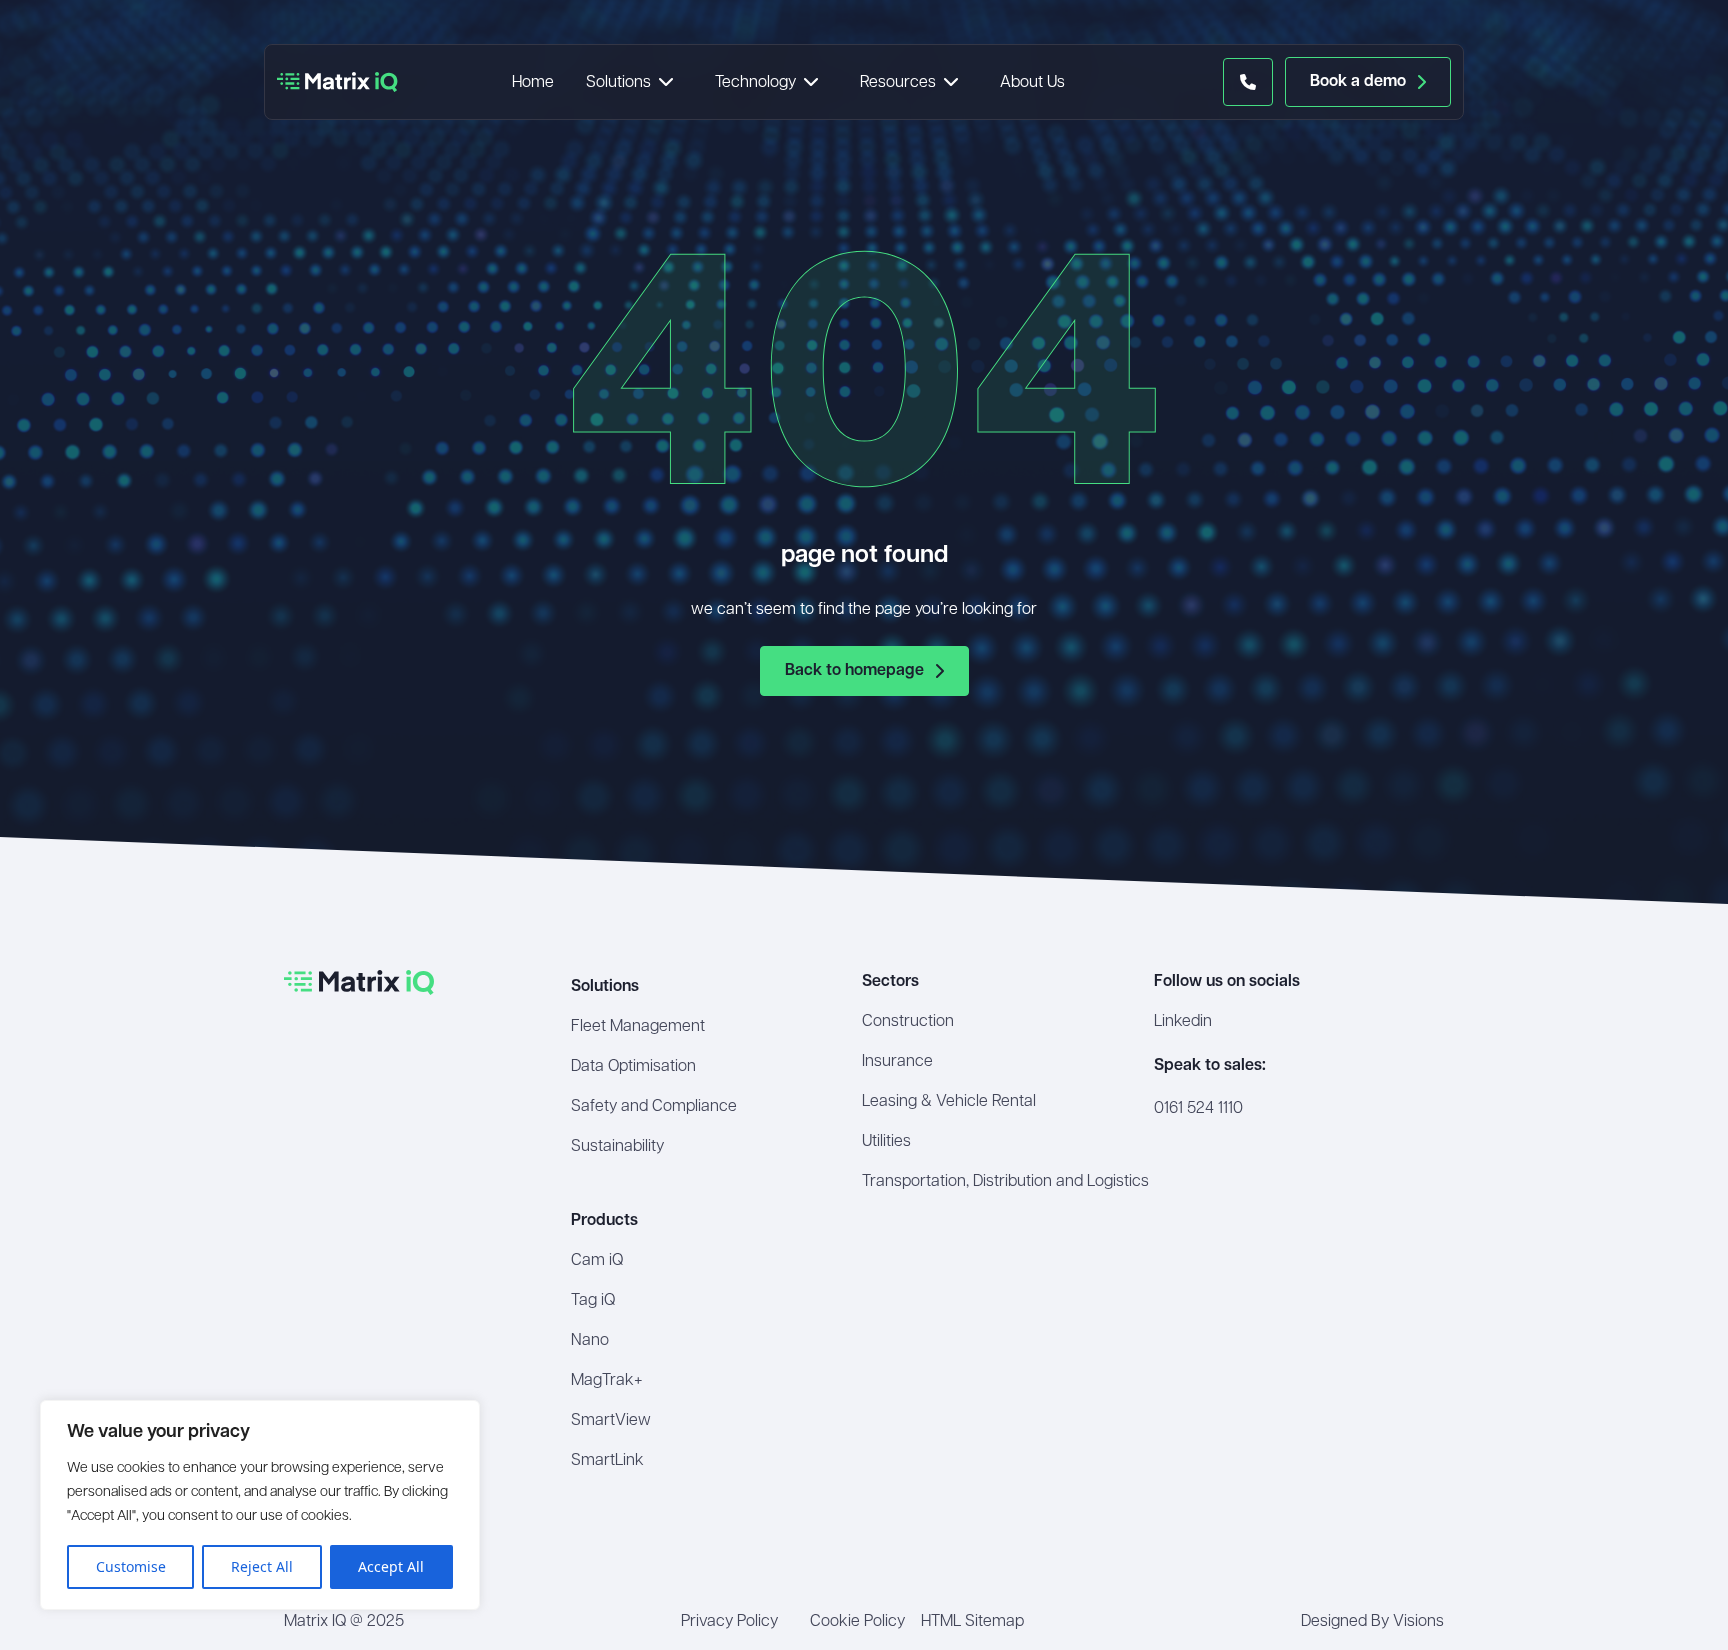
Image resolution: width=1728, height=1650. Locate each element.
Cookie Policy (857, 1622)
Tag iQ (593, 1301)
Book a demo (1358, 82)
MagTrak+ (607, 1381)
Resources (898, 83)
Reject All (262, 1566)
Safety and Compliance (654, 1107)
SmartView (611, 1421)
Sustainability (617, 1147)
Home (533, 83)
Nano (590, 1341)
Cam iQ (597, 1261)
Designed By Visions (1372, 1622)
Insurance (897, 1062)
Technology (755, 83)
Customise (131, 1566)
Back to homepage (854, 671)
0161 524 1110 (1198, 1109)
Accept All (391, 1566)
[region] (260, 1505)
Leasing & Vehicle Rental (949, 1102)
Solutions (618, 83)
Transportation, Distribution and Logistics (1005, 1182)
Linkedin (1183, 1022)
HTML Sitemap (972, 1622)
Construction (908, 1022)
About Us (1032, 83)
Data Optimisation (633, 1067)
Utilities (886, 1142)
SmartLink (607, 1461)
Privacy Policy (729, 1622)
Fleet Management (638, 1027)
